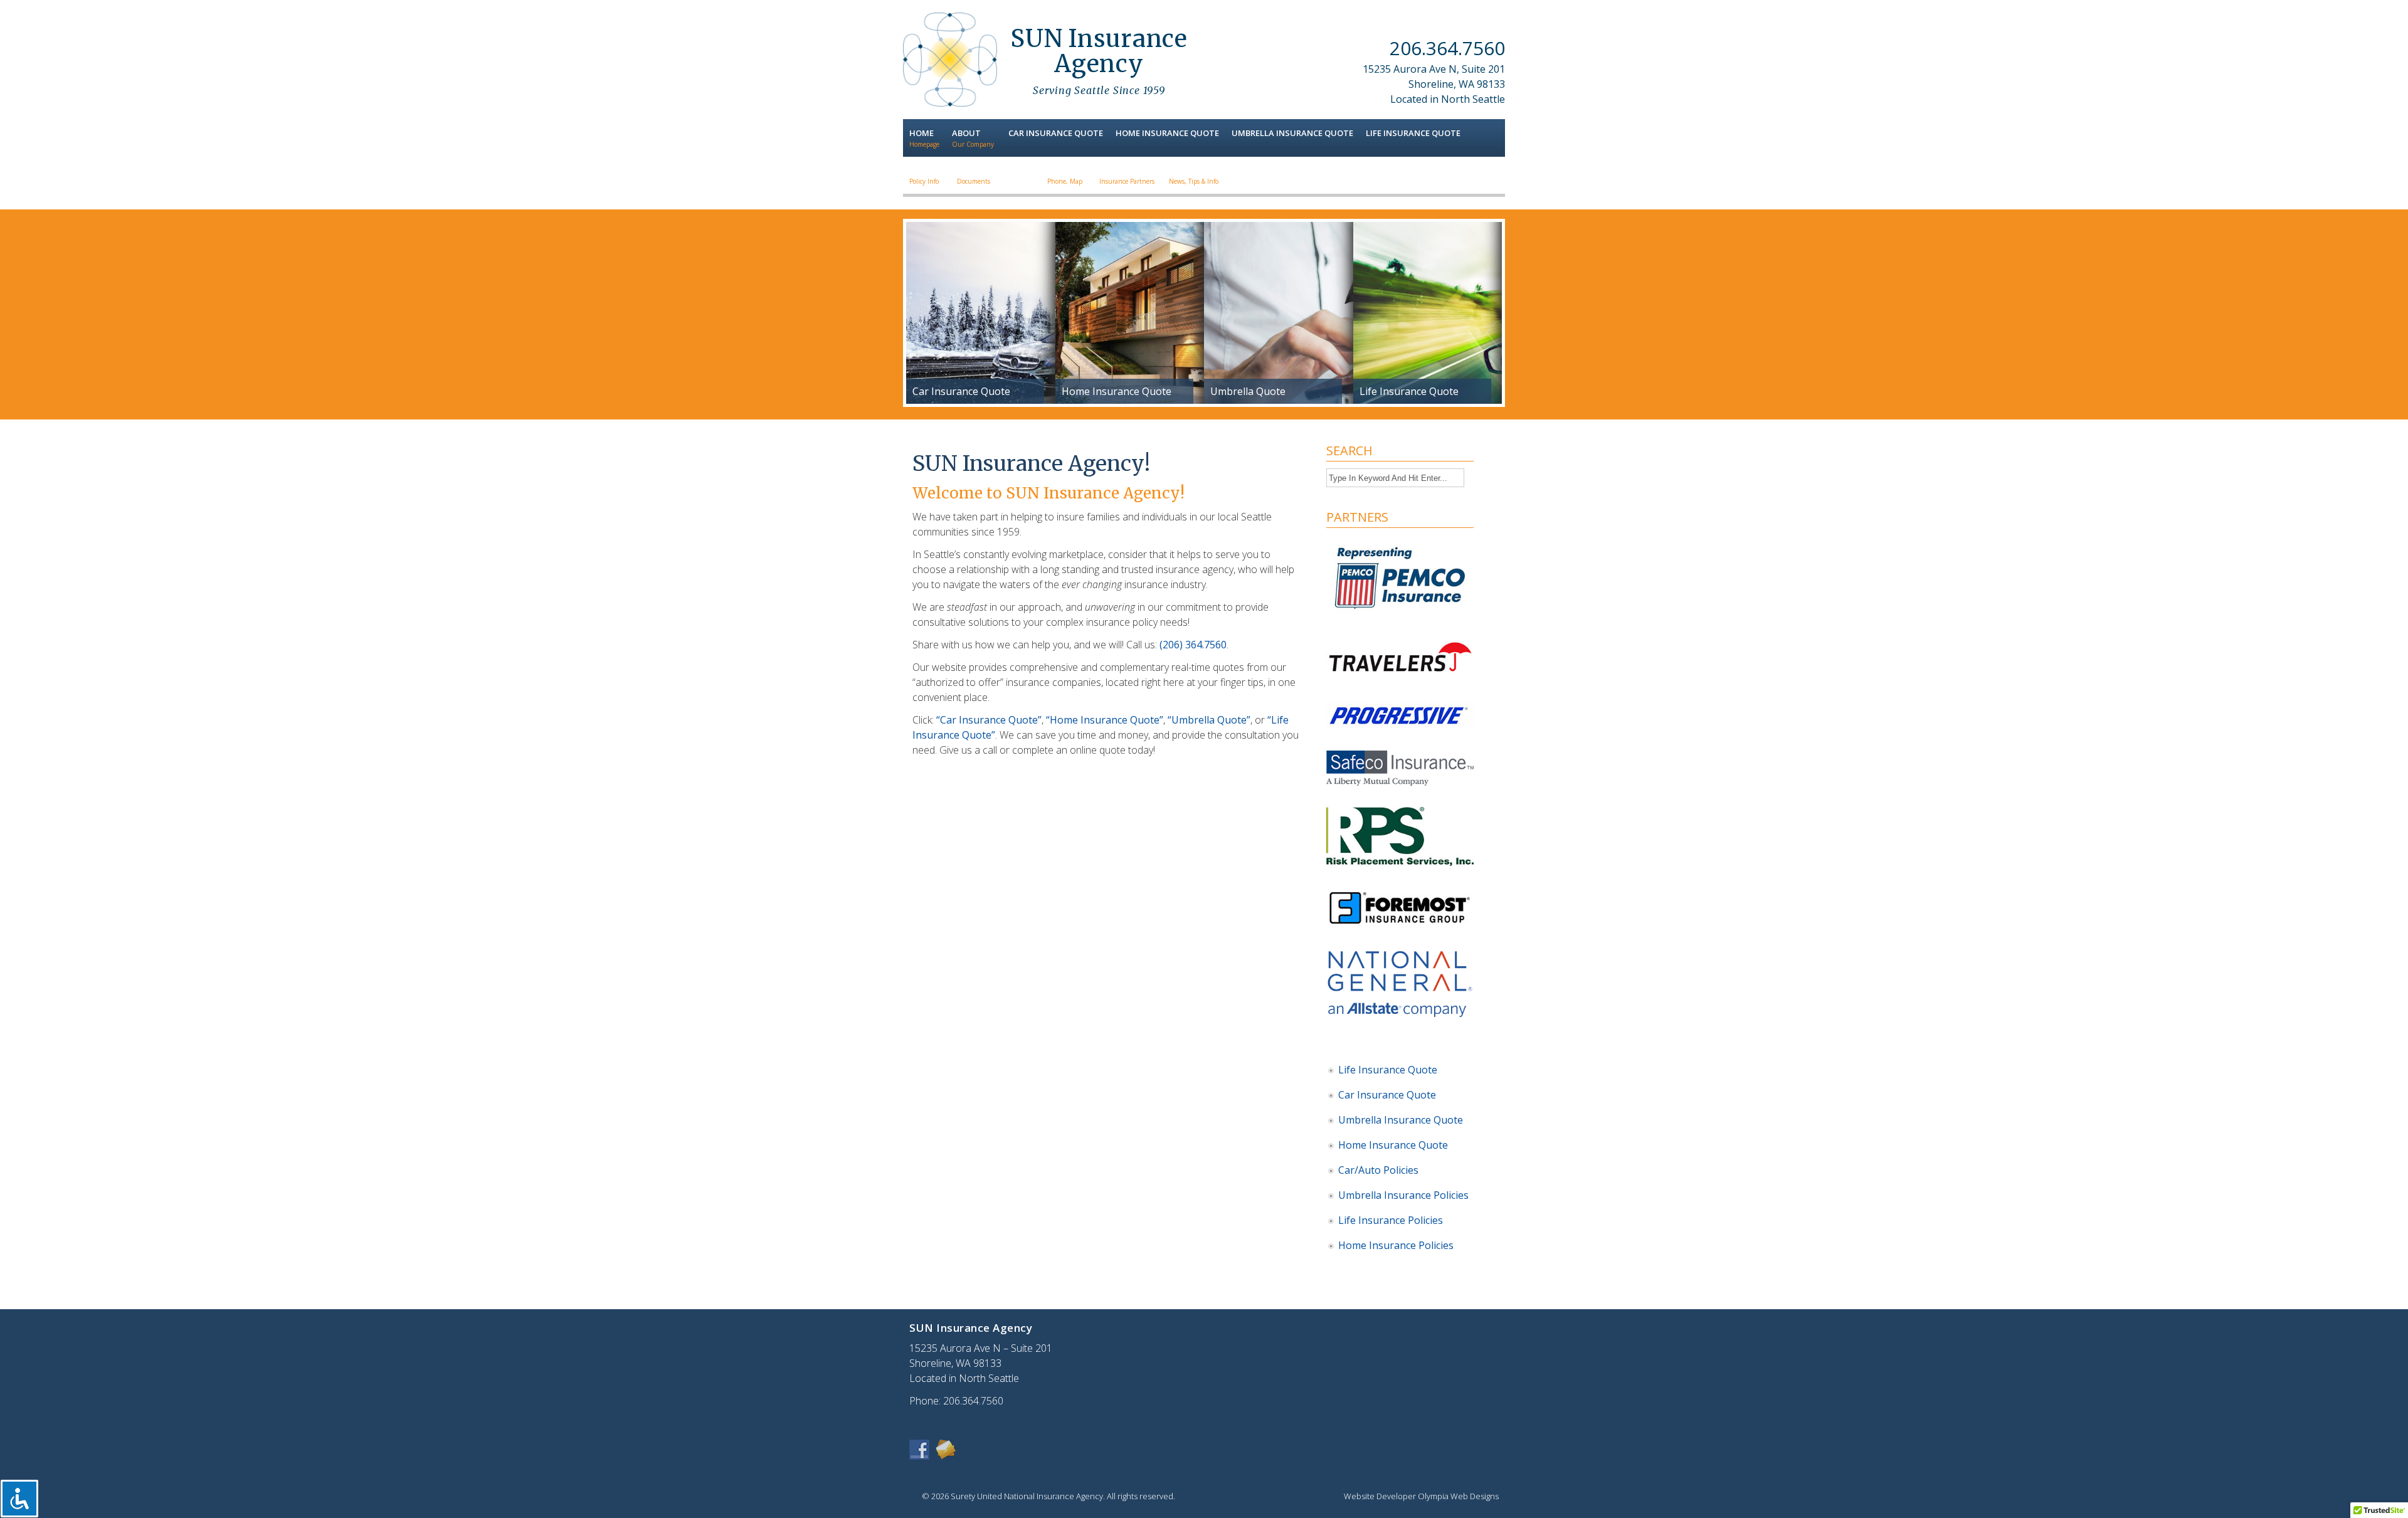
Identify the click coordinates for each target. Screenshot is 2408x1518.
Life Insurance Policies (1391, 1220)
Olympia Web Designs (1458, 1496)
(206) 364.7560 (1193, 645)
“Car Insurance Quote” (989, 720)
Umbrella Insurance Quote (1401, 1120)
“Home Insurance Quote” (1105, 720)
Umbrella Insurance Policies (1403, 1195)
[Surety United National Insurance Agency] (950, 103)
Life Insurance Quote (1388, 1070)
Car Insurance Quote (1387, 1095)
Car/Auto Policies (1378, 1170)
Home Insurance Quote (1393, 1145)
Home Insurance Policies (1396, 1245)
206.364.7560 (1447, 48)
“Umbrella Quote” (1209, 720)
